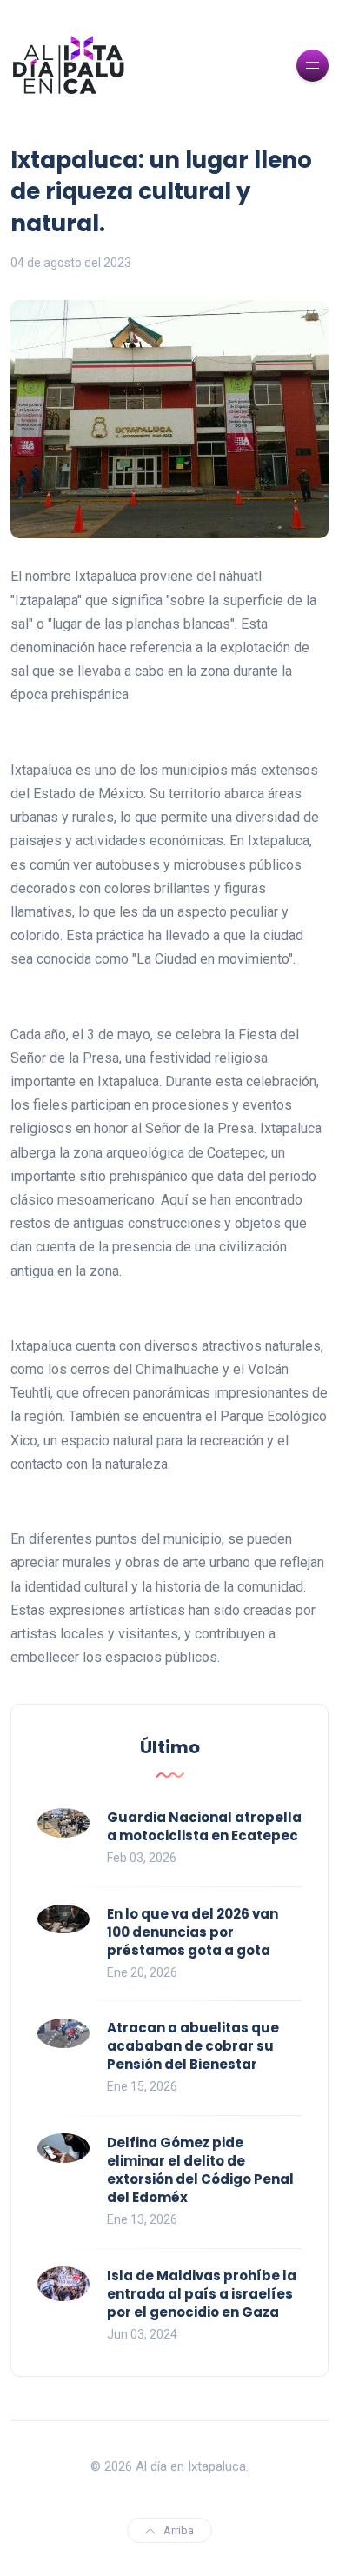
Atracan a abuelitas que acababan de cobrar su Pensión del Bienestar (193, 2046)
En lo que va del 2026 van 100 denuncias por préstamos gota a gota (193, 1932)
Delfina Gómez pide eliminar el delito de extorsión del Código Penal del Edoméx (200, 2170)
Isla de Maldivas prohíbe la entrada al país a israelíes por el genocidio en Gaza (202, 2294)
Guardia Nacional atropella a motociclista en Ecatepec (204, 1826)
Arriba (179, 2530)
